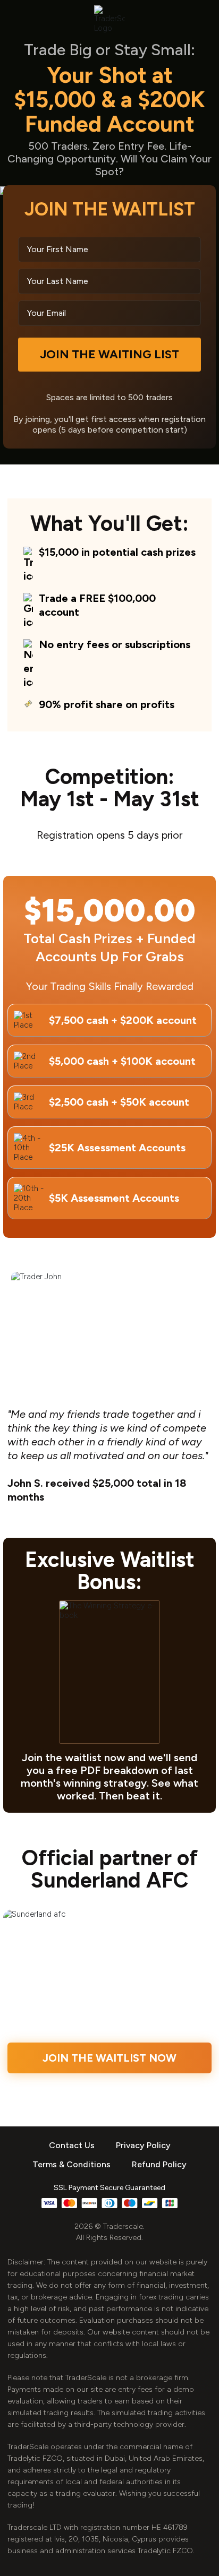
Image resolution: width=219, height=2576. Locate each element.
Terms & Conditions (71, 2164)
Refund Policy (159, 2164)
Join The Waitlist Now (109, 2058)
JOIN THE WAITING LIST (109, 354)
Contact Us (72, 2145)
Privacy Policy (143, 2145)
